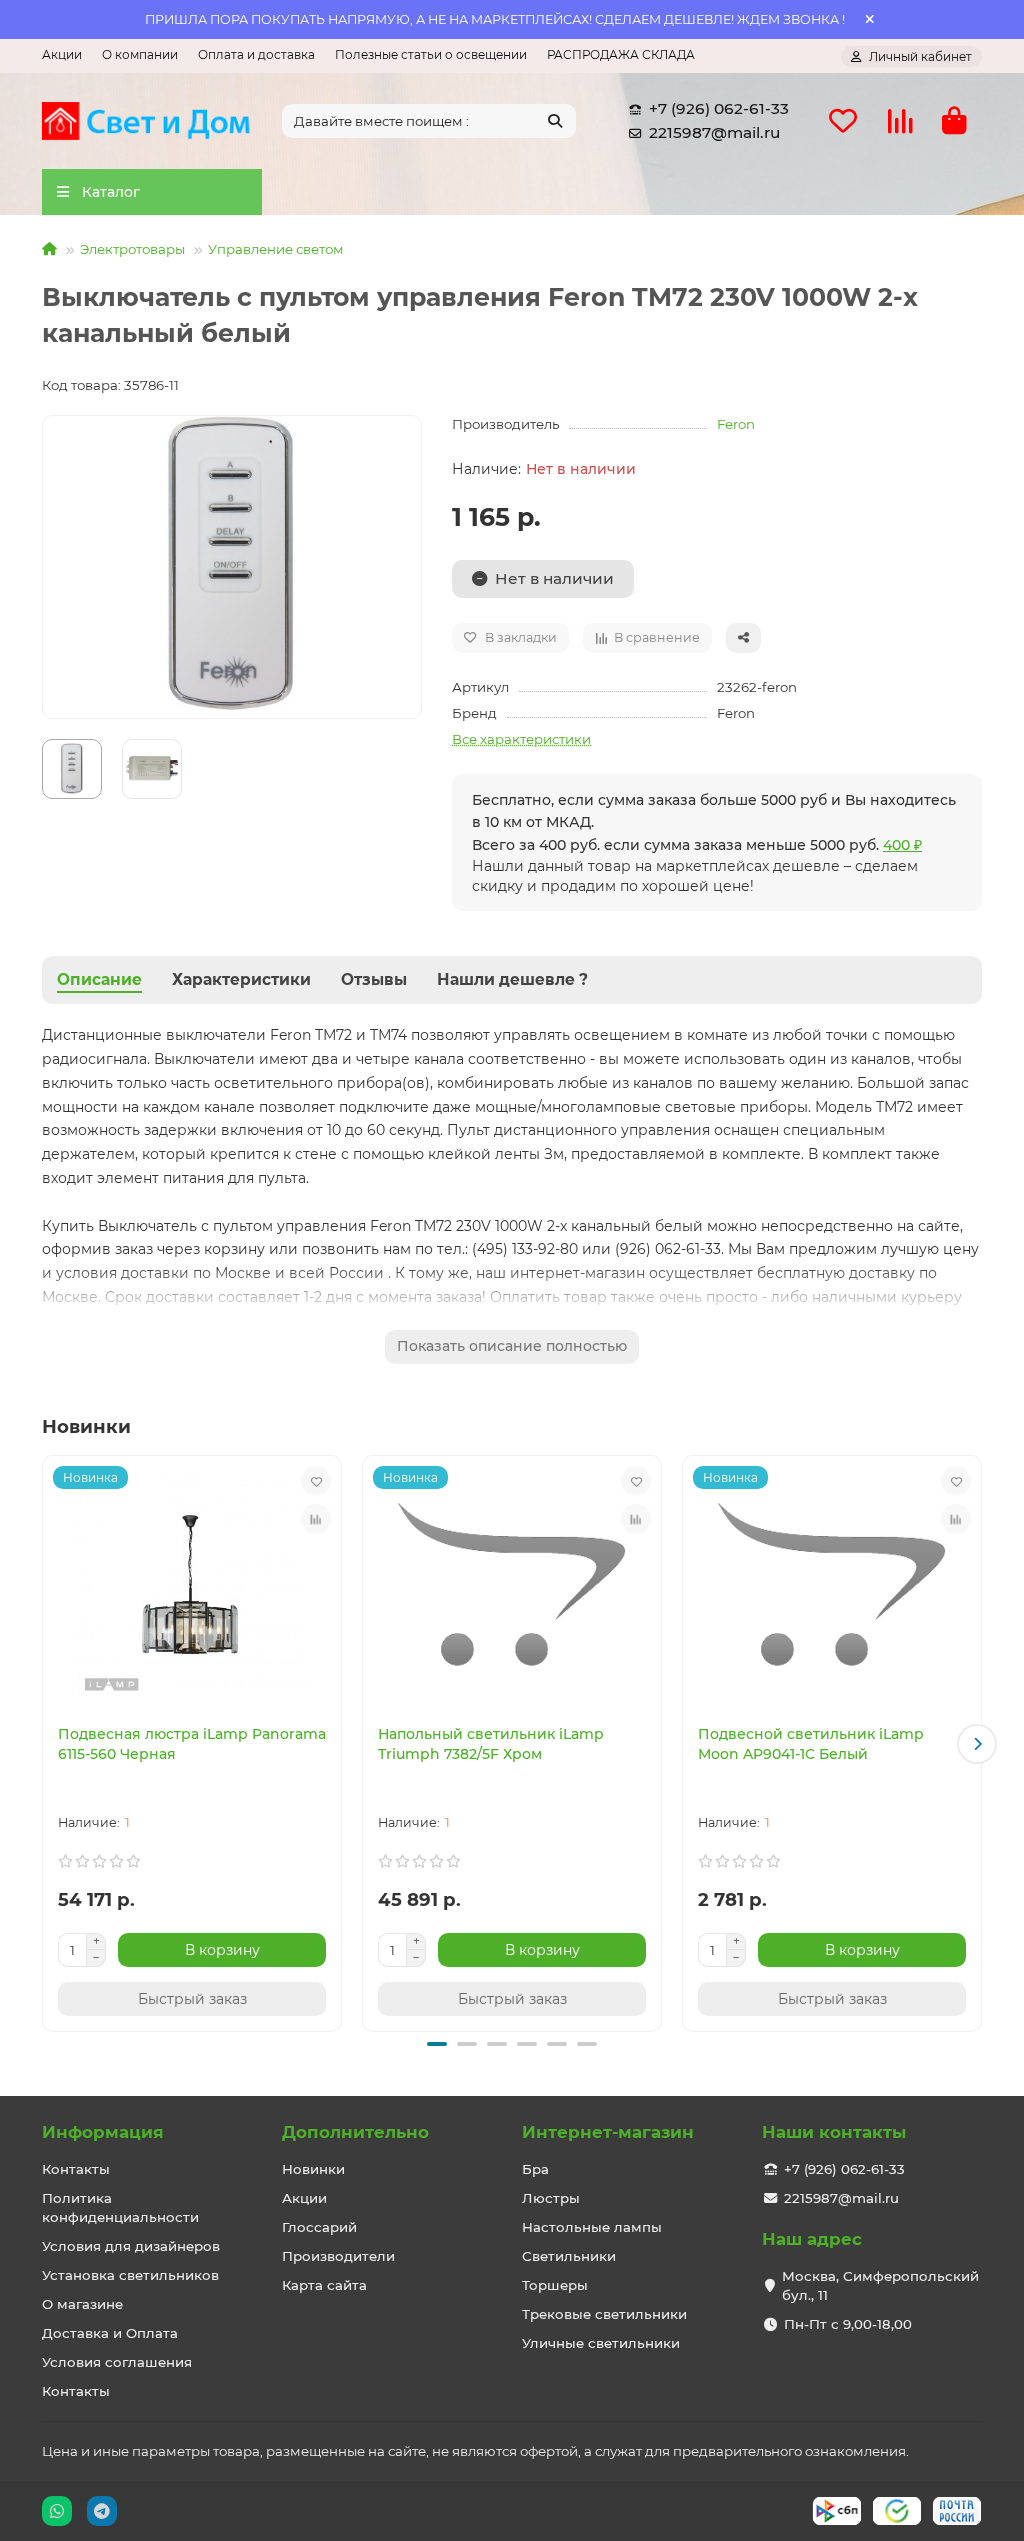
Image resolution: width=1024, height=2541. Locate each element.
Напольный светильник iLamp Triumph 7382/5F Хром (491, 1744)
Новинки (313, 2169)
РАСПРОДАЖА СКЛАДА (621, 54)
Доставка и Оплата (110, 2333)
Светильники (569, 2256)
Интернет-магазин (608, 2132)
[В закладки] (316, 1481)
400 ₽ (902, 845)
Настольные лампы (592, 2227)
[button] (47, 1744)
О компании (140, 54)
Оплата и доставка (256, 54)
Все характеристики (521, 739)
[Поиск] (555, 121)
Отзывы (374, 979)
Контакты (76, 2169)
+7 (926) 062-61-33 (719, 108)
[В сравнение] (316, 1519)
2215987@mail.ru (714, 132)
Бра (535, 2169)
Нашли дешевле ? (512, 979)
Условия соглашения (117, 2362)
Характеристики (241, 979)
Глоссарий (319, 2227)
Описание (99, 979)
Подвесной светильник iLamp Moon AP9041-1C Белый (811, 1744)
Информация (103, 2132)
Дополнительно (355, 2132)
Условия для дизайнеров (131, 2246)
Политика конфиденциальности (120, 2207)
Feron (736, 424)
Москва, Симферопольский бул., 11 (880, 2285)
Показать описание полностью (512, 1346)
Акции (62, 54)
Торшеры (555, 2285)
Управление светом (276, 249)
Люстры (551, 2198)
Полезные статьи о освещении (431, 54)
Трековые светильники (604, 2314)
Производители (338, 2256)
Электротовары (132, 249)
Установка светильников (130, 2275)
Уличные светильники (601, 2343)
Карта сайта (324, 2285)
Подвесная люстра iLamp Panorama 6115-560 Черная (192, 1744)
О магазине (82, 2304)
